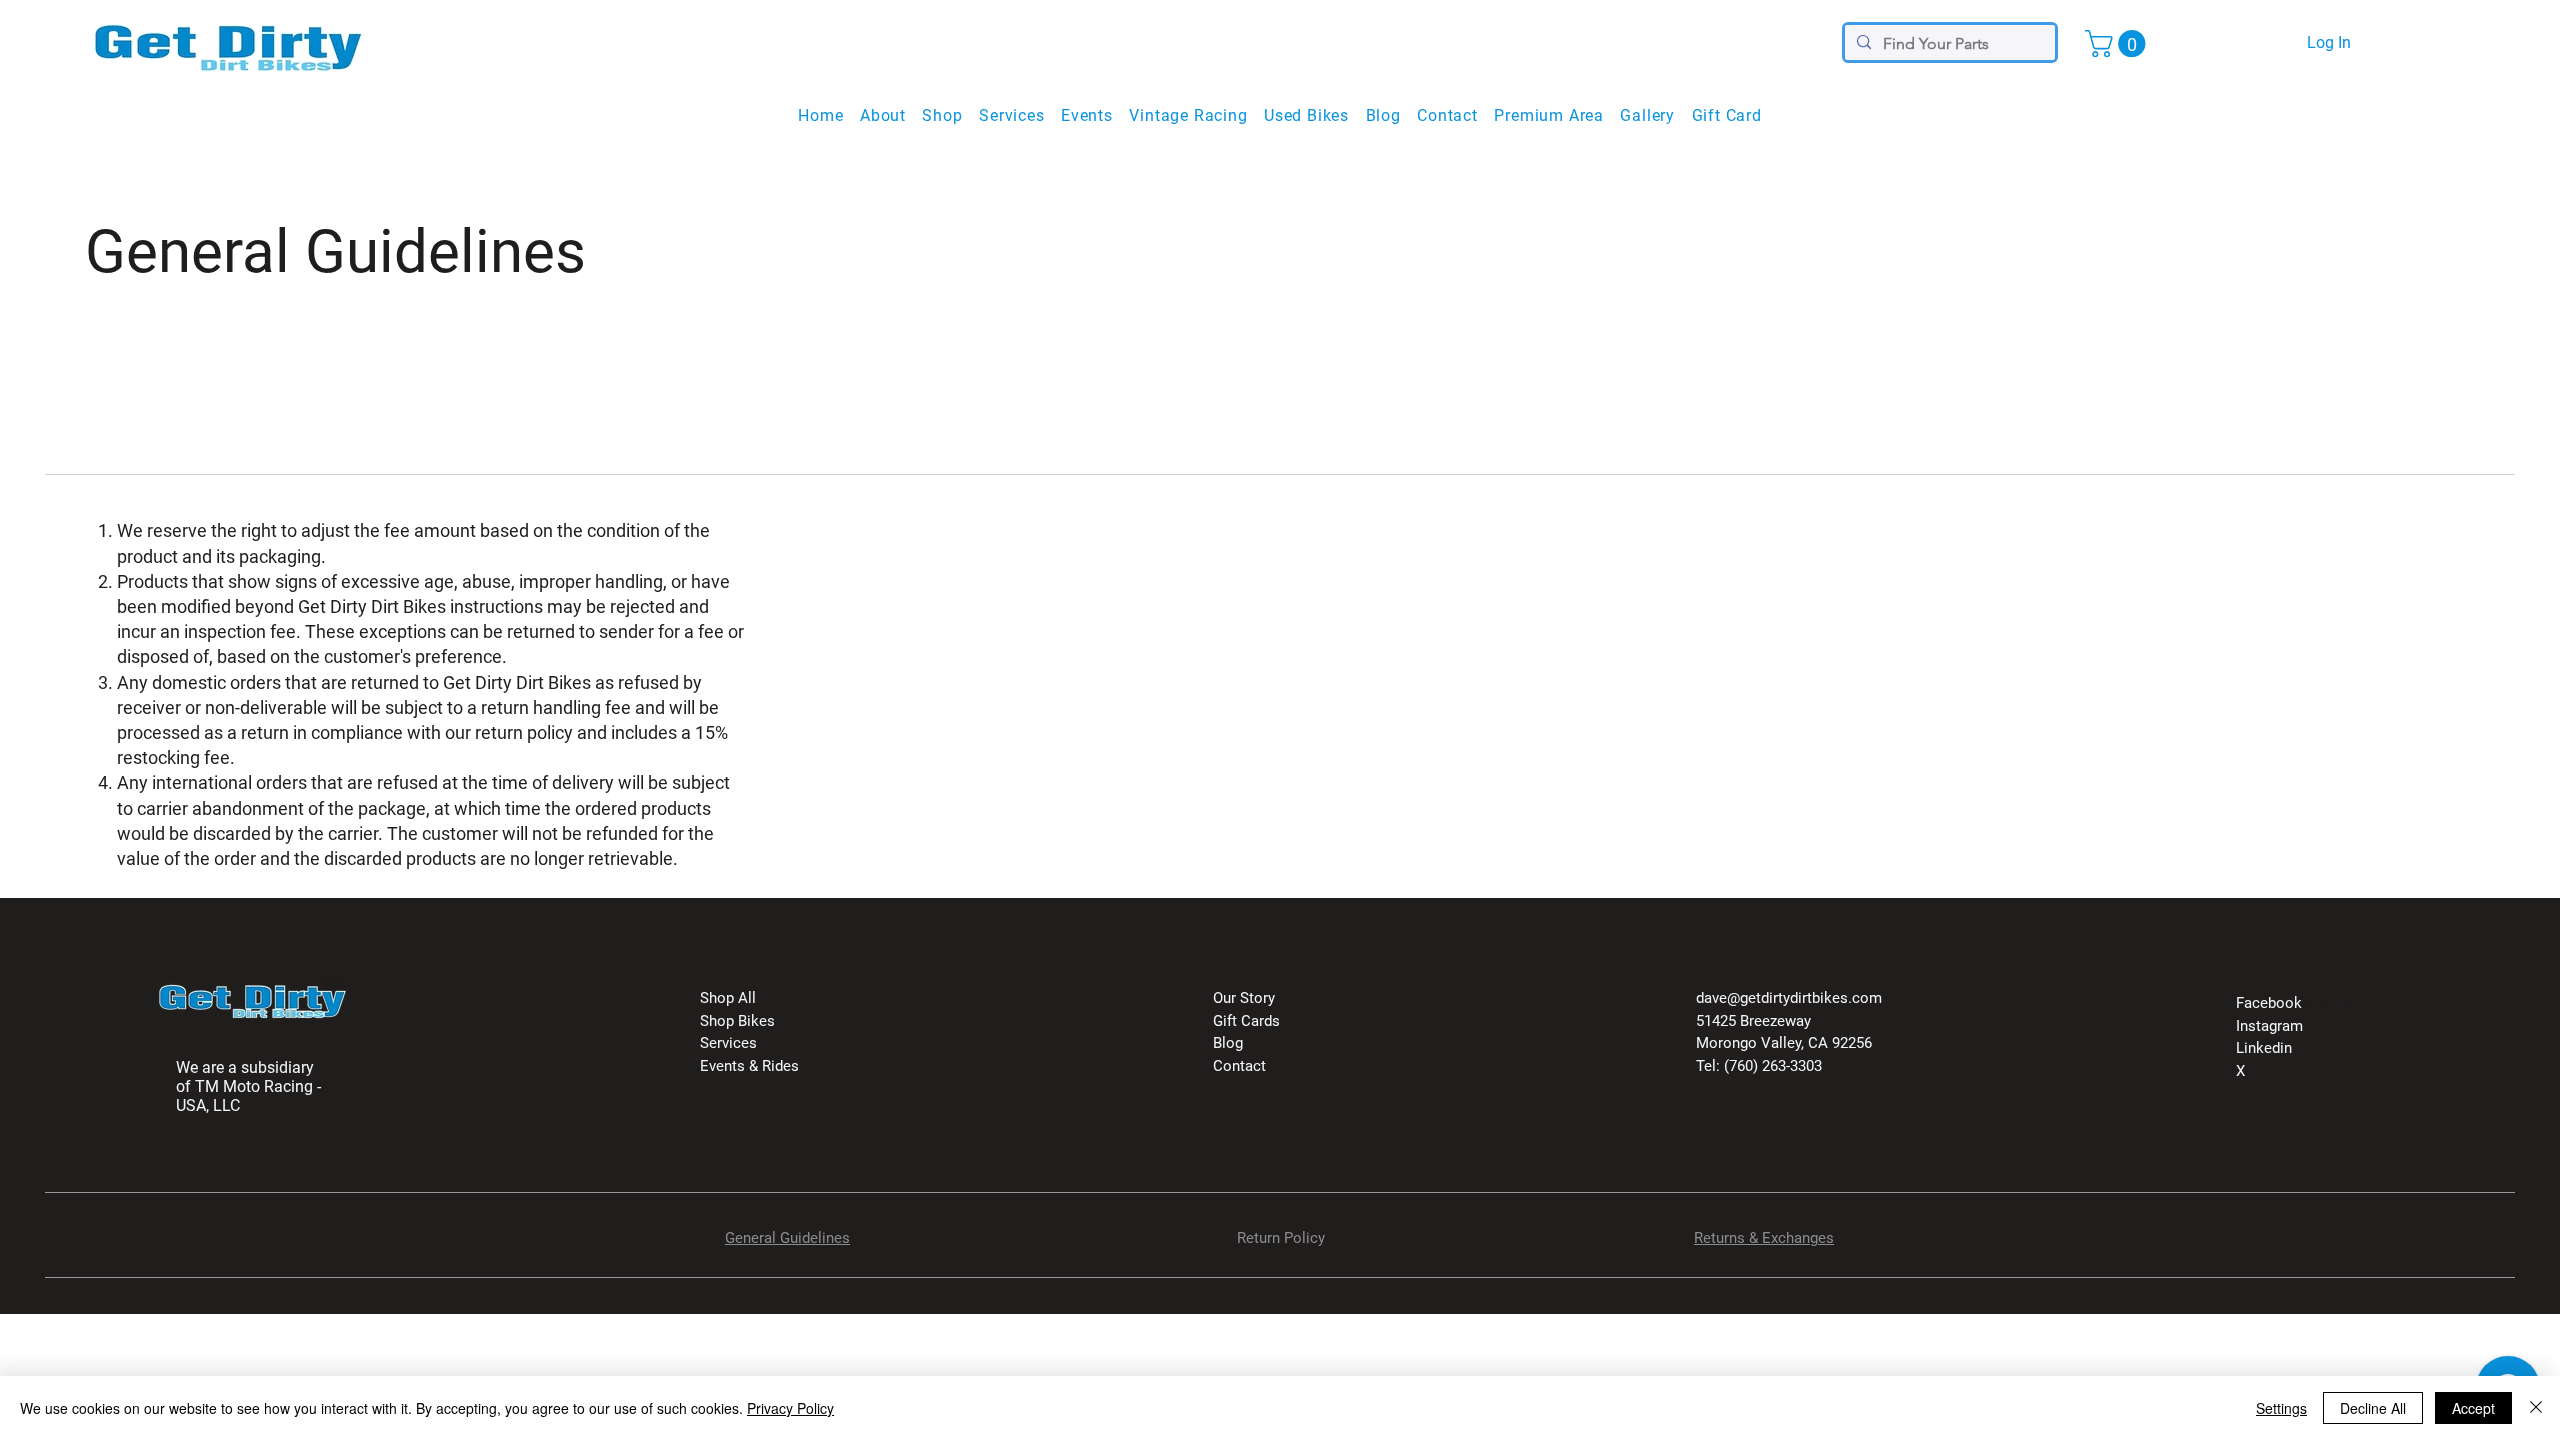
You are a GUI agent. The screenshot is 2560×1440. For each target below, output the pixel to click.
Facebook (2269, 1003)
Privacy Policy (790, 1408)
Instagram (2269, 1026)
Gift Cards (1246, 1021)
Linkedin (2264, 1048)
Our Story (1244, 998)
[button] (2118, 43)
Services (728, 1043)
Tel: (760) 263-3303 (1759, 1066)
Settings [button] (2281, 1408)
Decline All (2373, 1408)
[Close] (2536, 1408)
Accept (2473, 1408)
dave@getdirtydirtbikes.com (1789, 998)
